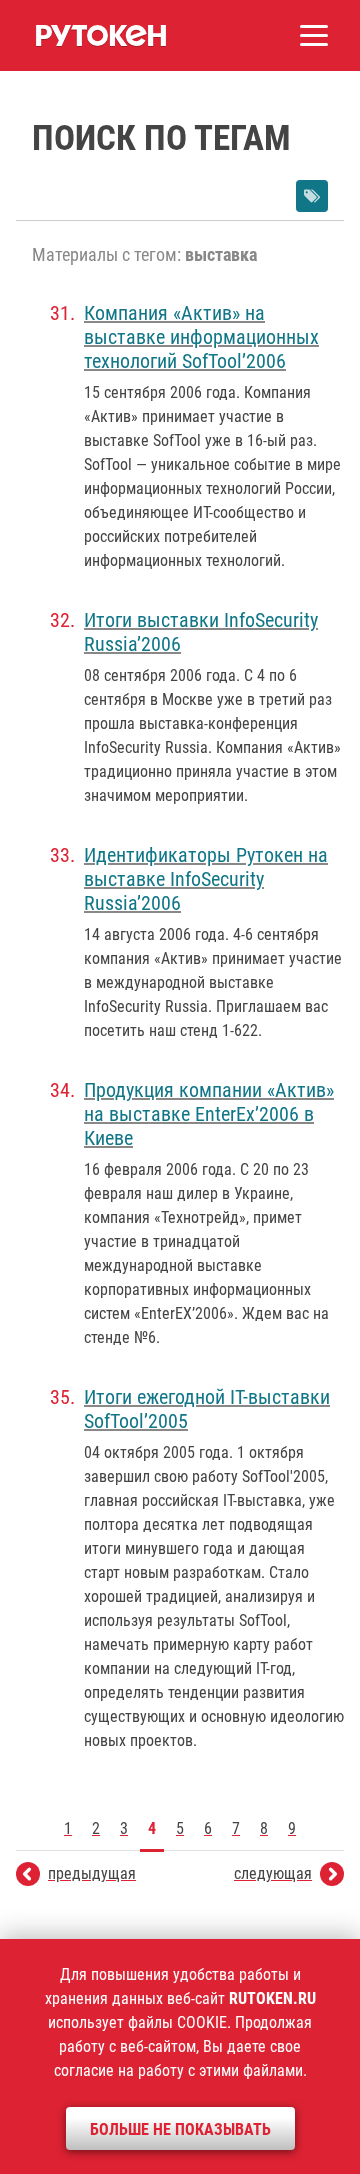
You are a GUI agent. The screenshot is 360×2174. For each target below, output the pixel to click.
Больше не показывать (180, 2129)
